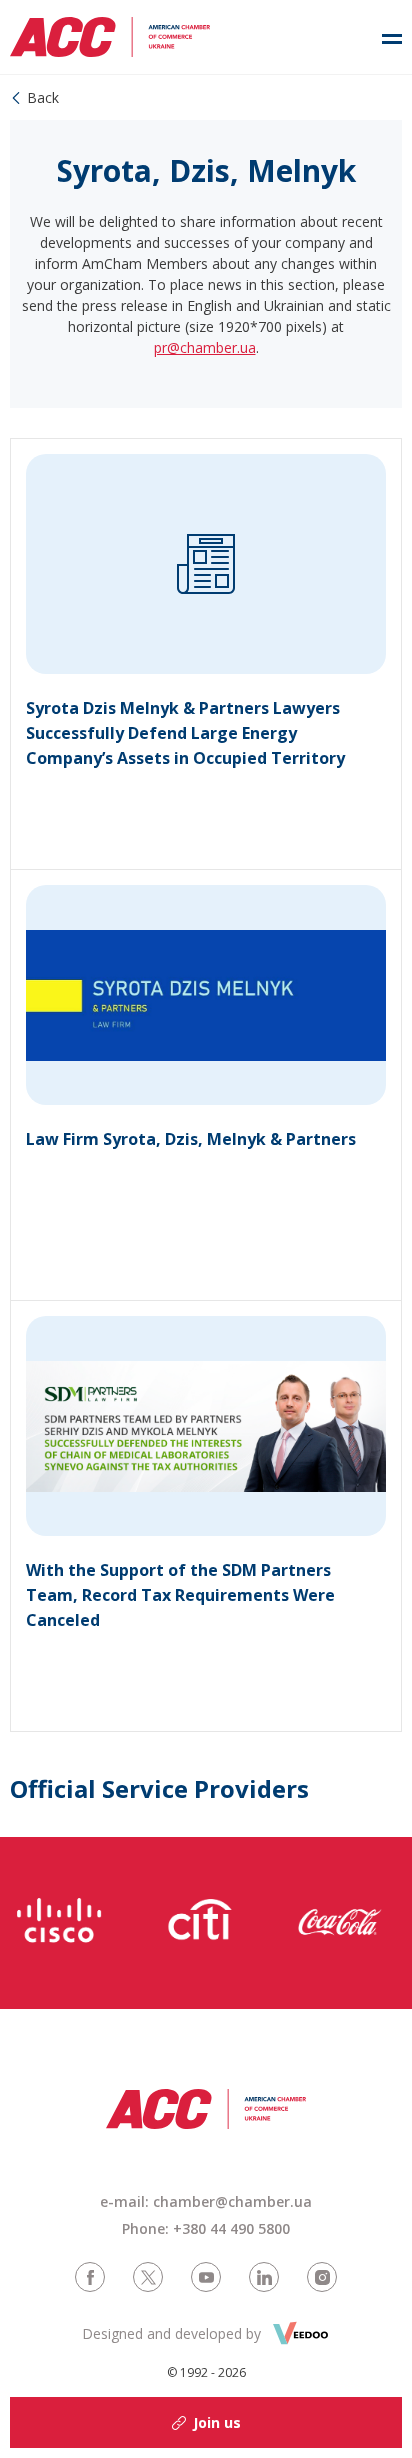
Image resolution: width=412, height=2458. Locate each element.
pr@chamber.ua (205, 347)
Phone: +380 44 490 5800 (206, 2228)
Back (43, 97)
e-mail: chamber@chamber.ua (206, 2201)
